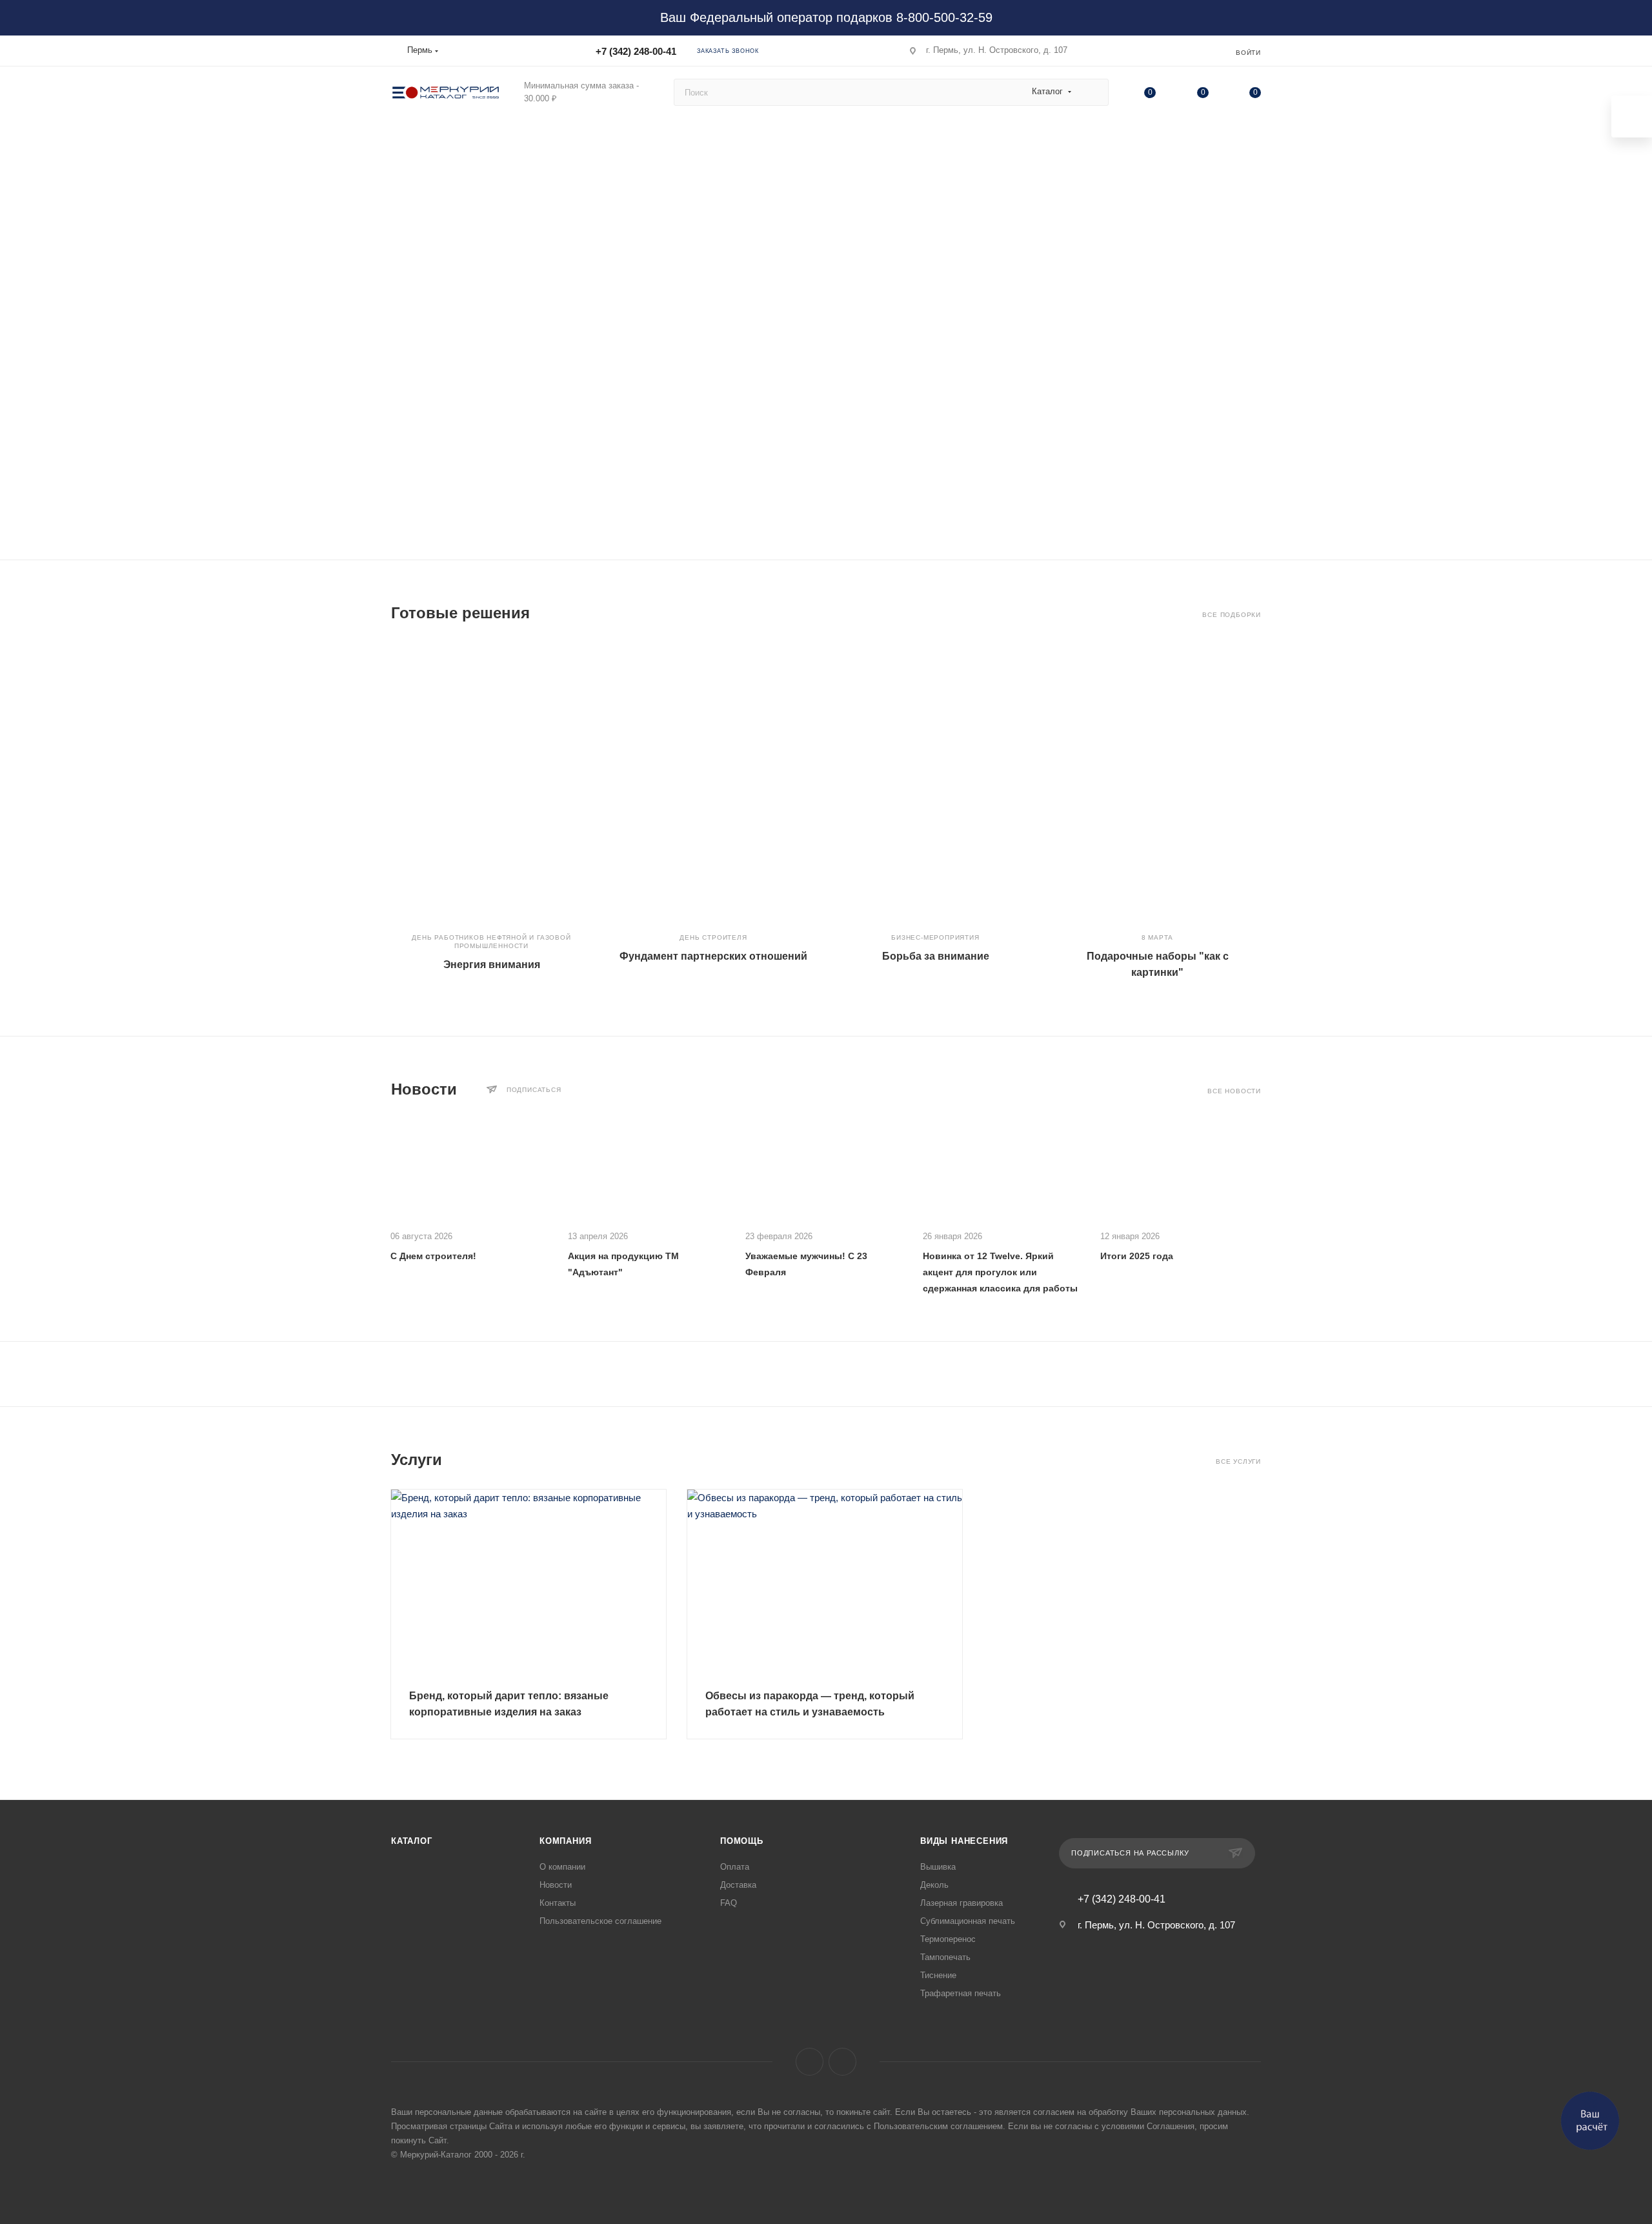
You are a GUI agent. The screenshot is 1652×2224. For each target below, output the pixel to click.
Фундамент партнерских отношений (713, 956)
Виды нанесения (964, 1841)
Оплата (735, 1867)
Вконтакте (810, 2062)
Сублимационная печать (968, 1921)
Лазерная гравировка (962, 1903)
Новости (556, 1885)
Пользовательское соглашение (600, 1921)
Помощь (742, 1841)
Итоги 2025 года (1137, 1256)
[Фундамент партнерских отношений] (713, 781)
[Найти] (1093, 92)
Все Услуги (1238, 1461)
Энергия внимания (492, 965)
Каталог (412, 1841)
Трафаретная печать (961, 1993)
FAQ (729, 1903)
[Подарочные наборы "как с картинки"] (1157, 781)
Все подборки (1232, 615)
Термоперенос (948, 1939)
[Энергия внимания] (491, 781)
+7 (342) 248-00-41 (636, 51)
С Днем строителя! (433, 1256)
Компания (565, 1841)
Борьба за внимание (936, 956)
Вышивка (938, 1867)
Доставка (738, 1885)
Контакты (558, 1903)
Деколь (934, 1885)
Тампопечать (945, 1957)
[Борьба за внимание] (935, 781)
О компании (562, 1867)
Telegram (842, 2062)
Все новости (1234, 1091)
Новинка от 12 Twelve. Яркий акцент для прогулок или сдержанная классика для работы (1000, 1272)
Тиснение (938, 1975)
